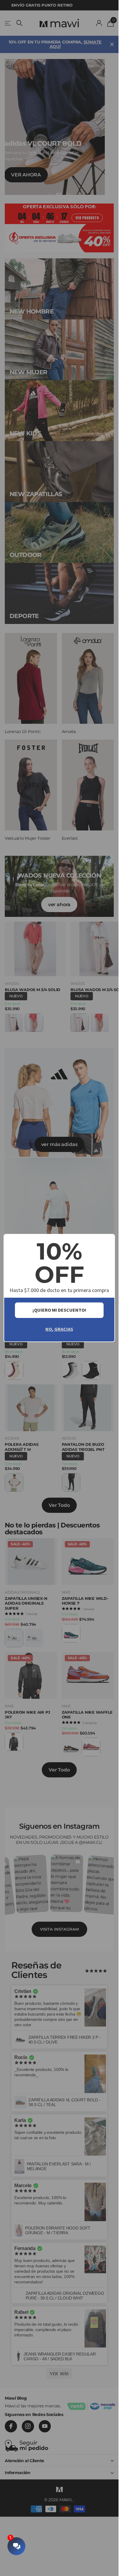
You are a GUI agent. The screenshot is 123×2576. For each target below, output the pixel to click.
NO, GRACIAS (59, 1329)
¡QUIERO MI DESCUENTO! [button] (59, 1310)
